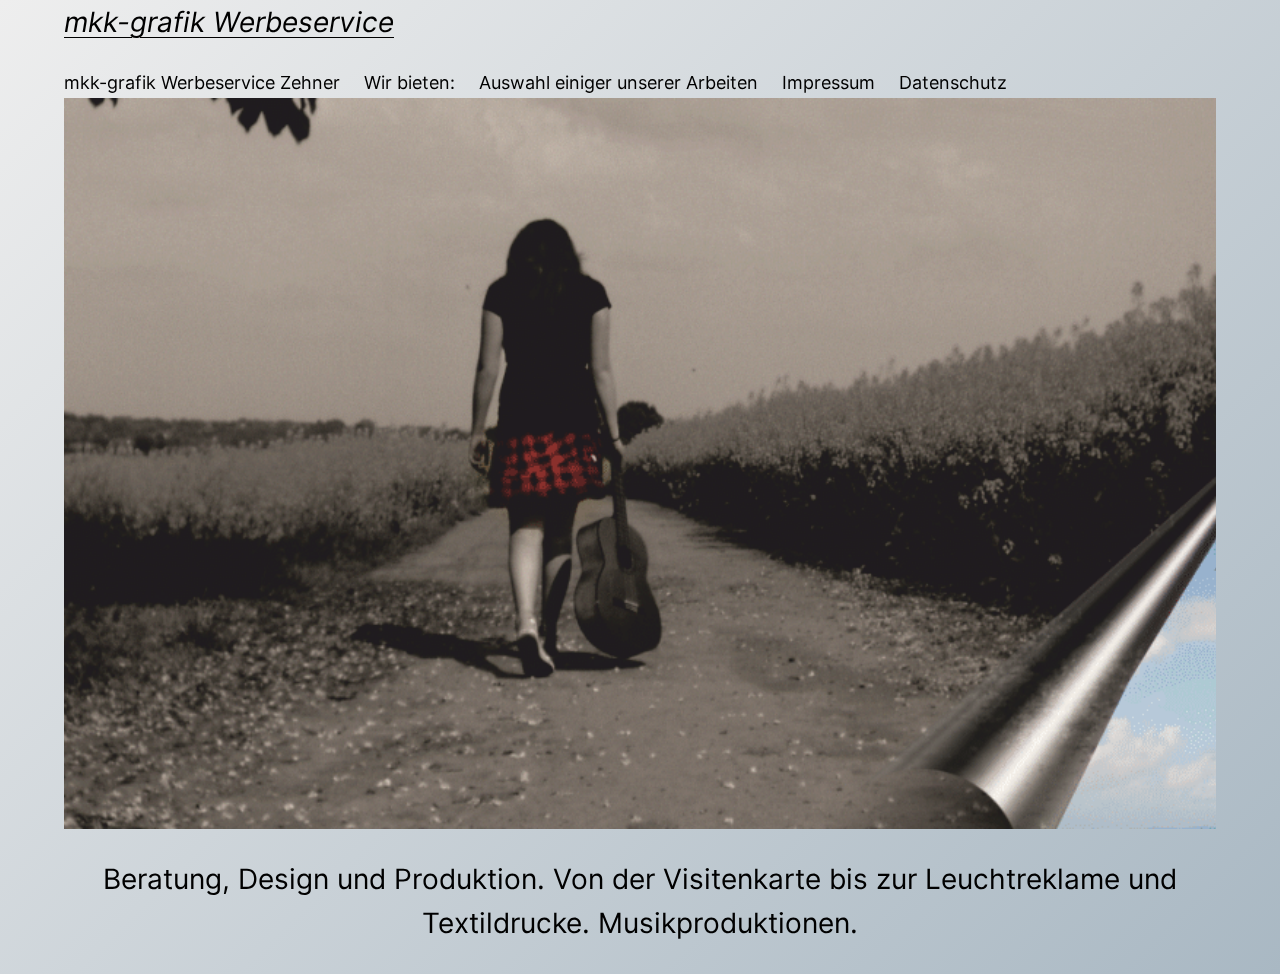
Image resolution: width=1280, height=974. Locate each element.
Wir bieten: (409, 82)
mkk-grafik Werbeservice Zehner (202, 82)
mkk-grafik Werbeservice (229, 22)
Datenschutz (953, 82)
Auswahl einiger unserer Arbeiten (618, 82)
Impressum (828, 82)
